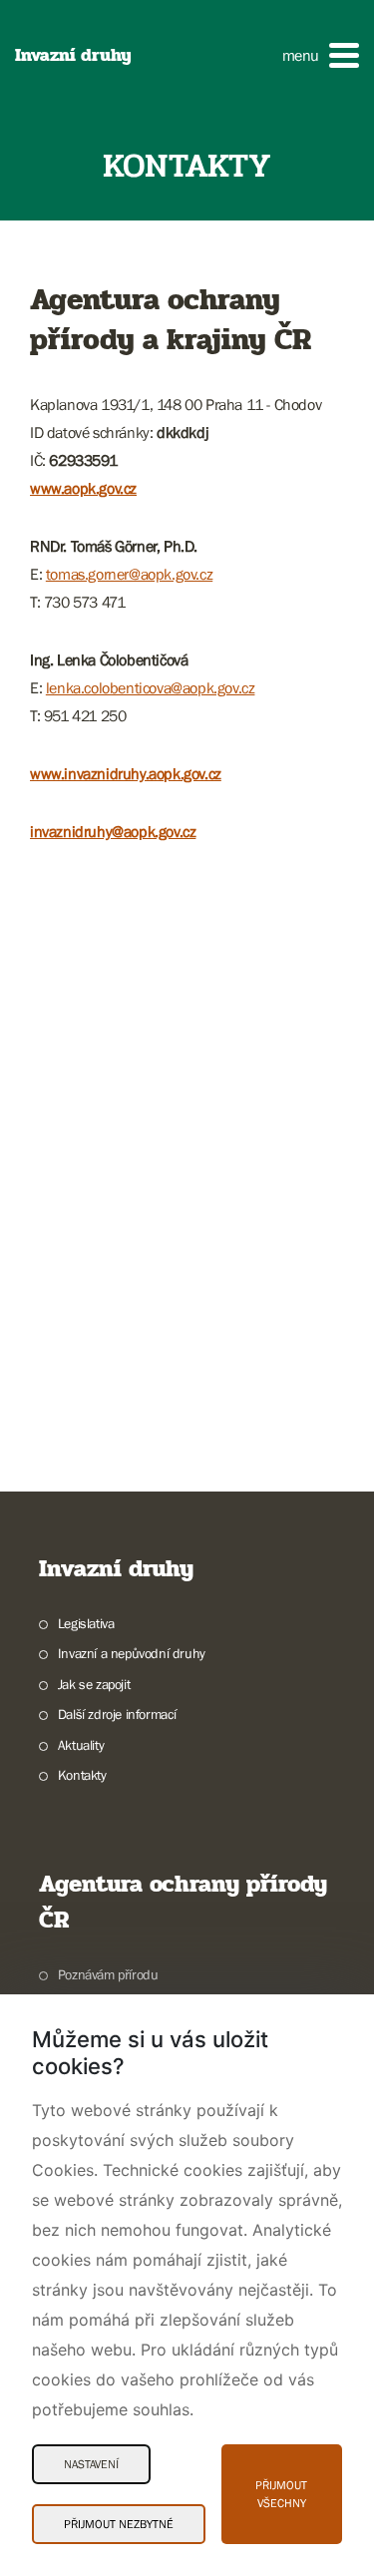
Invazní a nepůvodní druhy (132, 1653)
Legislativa (86, 1623)
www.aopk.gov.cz (83, 488)
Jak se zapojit (94, 1684)
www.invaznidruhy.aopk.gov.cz (126, 773)
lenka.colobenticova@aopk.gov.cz (151, 687)
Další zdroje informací (117, 1714)
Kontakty (82, 1775)
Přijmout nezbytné (119, 2524)
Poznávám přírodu (108, 1974)
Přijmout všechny (281, 2494)
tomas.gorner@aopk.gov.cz (129, 574)
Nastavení (91, 2464)
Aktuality (81, 1745)
